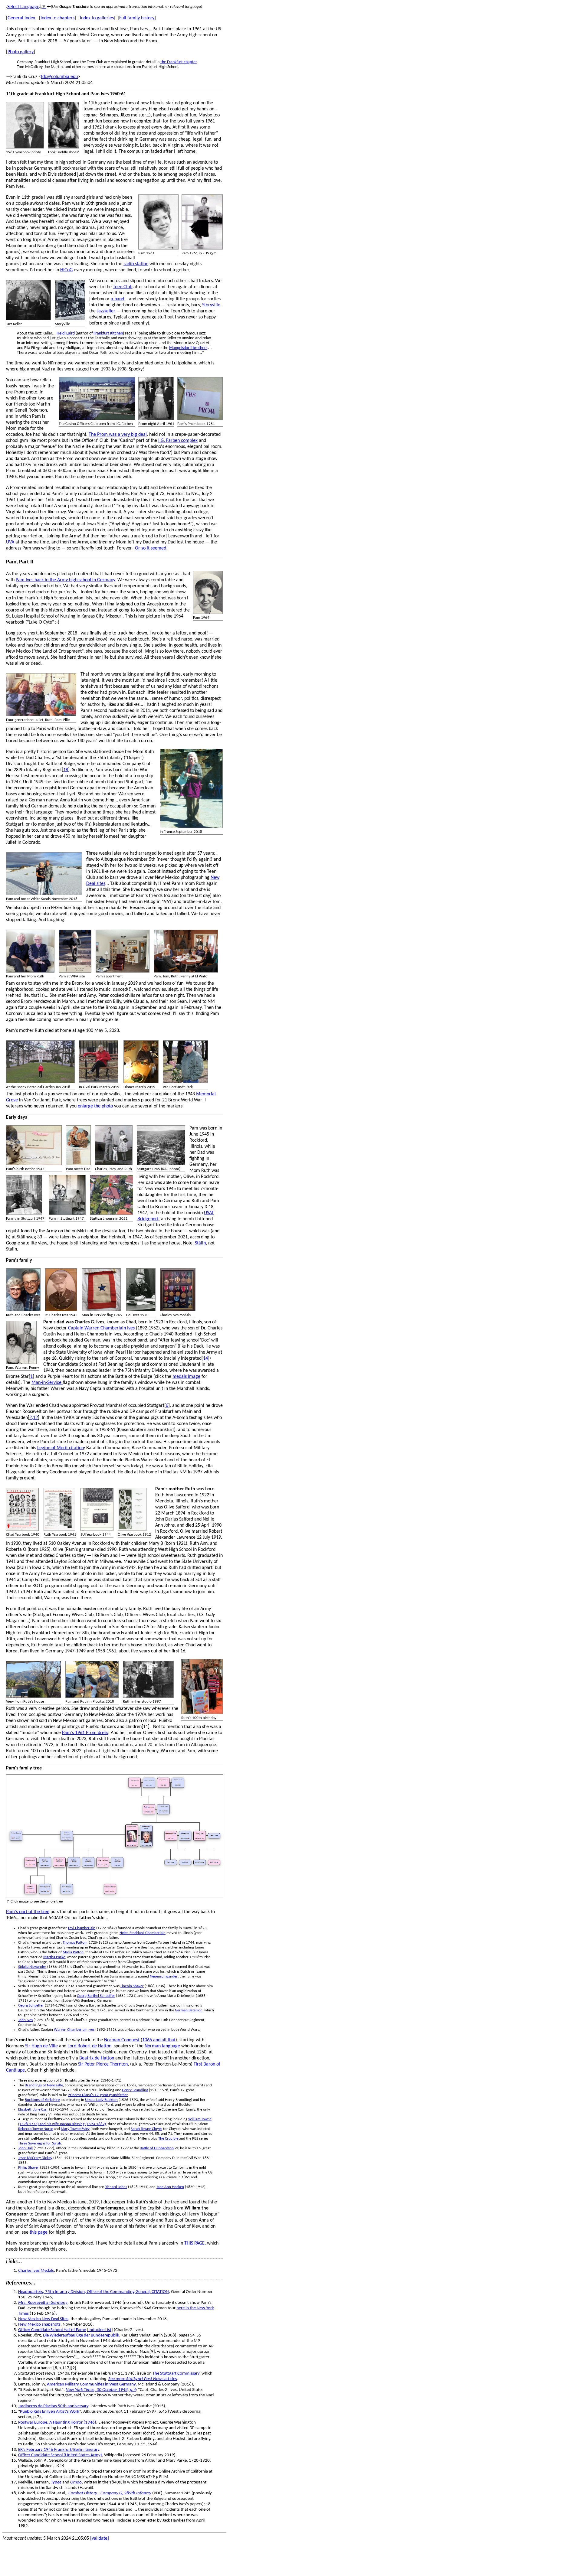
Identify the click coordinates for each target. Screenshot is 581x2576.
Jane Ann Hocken (170, 2187)
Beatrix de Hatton (97, 2058)
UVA (10, 542)
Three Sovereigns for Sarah (40, 2143)
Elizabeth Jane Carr (33, 2110)
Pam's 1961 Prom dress (85, 1733)
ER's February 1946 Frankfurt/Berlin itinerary (59, 2450)
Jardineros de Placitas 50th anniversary (53, 2406)
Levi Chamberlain (82, 1928)
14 (205, 1358)
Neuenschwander (164, 1976)
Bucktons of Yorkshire (42, 2100)
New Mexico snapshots (39, 2325)
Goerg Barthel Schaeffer (96, 1996)
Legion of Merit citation (61, 1448)
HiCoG (66, 270)
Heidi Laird (66, 333)
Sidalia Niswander (32, 1967)
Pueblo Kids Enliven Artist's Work (50, 2412)
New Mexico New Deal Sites (43, 2319)
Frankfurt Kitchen (108, 333)
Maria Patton (73, 1952)
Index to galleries (97, 18)
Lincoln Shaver (132, 1986)
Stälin (200, 1243)
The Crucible (168, 2139)
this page (39, 2232)
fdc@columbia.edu (59, 77)
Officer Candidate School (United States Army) (60, 2455)
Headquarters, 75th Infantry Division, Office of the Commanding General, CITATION (94, 2292)
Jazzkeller (106, 311)
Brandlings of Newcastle (44, 2085)
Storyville (211, 305)
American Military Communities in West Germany (91, 2384)
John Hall (25, 2148)
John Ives (25, 2020)
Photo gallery (21, 52)
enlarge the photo (95, 1106)
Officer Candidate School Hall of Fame (52, 2330)
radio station (136, 264)
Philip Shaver (29, 2168)
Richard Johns (116, 2187)
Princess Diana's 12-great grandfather (98, 2095)
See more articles (143, 2379)
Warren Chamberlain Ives (74, 2030)
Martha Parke (54, 1957)
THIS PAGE (194, 2243)
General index (21, 18)
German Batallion (189, 2010)
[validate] (100, 2539)
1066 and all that (159, 2040)
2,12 (34, 1418)
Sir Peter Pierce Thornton (103, 2064)
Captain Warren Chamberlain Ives (101, 1328)
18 (66, 770)
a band (117, 299)
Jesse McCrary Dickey (35, 2158)
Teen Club (123, 287)
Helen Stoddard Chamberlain (143, 1933)
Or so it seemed (151, 548)
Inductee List (100, 2330)
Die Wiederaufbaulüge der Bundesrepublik (81, 2335)
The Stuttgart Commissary (176, 2374)
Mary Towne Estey (75, 2129)
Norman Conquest (122, 2040)
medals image (186, 1377)
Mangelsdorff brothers (188, 348)
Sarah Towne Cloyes (146, 2129)
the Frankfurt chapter (179, 62)
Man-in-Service (47, 1383)
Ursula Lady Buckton (101, 2100)
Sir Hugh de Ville (41, 2046)
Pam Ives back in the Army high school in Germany (65, 580)
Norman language (162, 2046)
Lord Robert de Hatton (89, 2046)
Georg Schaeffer (31, 2005)
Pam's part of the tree (28, 1912)
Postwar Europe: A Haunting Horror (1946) (57, 2423)
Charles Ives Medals (36, 2271)
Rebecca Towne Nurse (36, 2129)
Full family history (137, 18)
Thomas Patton (75, 1943)
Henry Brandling (135, 2090)
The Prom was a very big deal (118, 435)
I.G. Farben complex (178, 441)
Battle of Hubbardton (157, 2148)
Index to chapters (57, 18)
